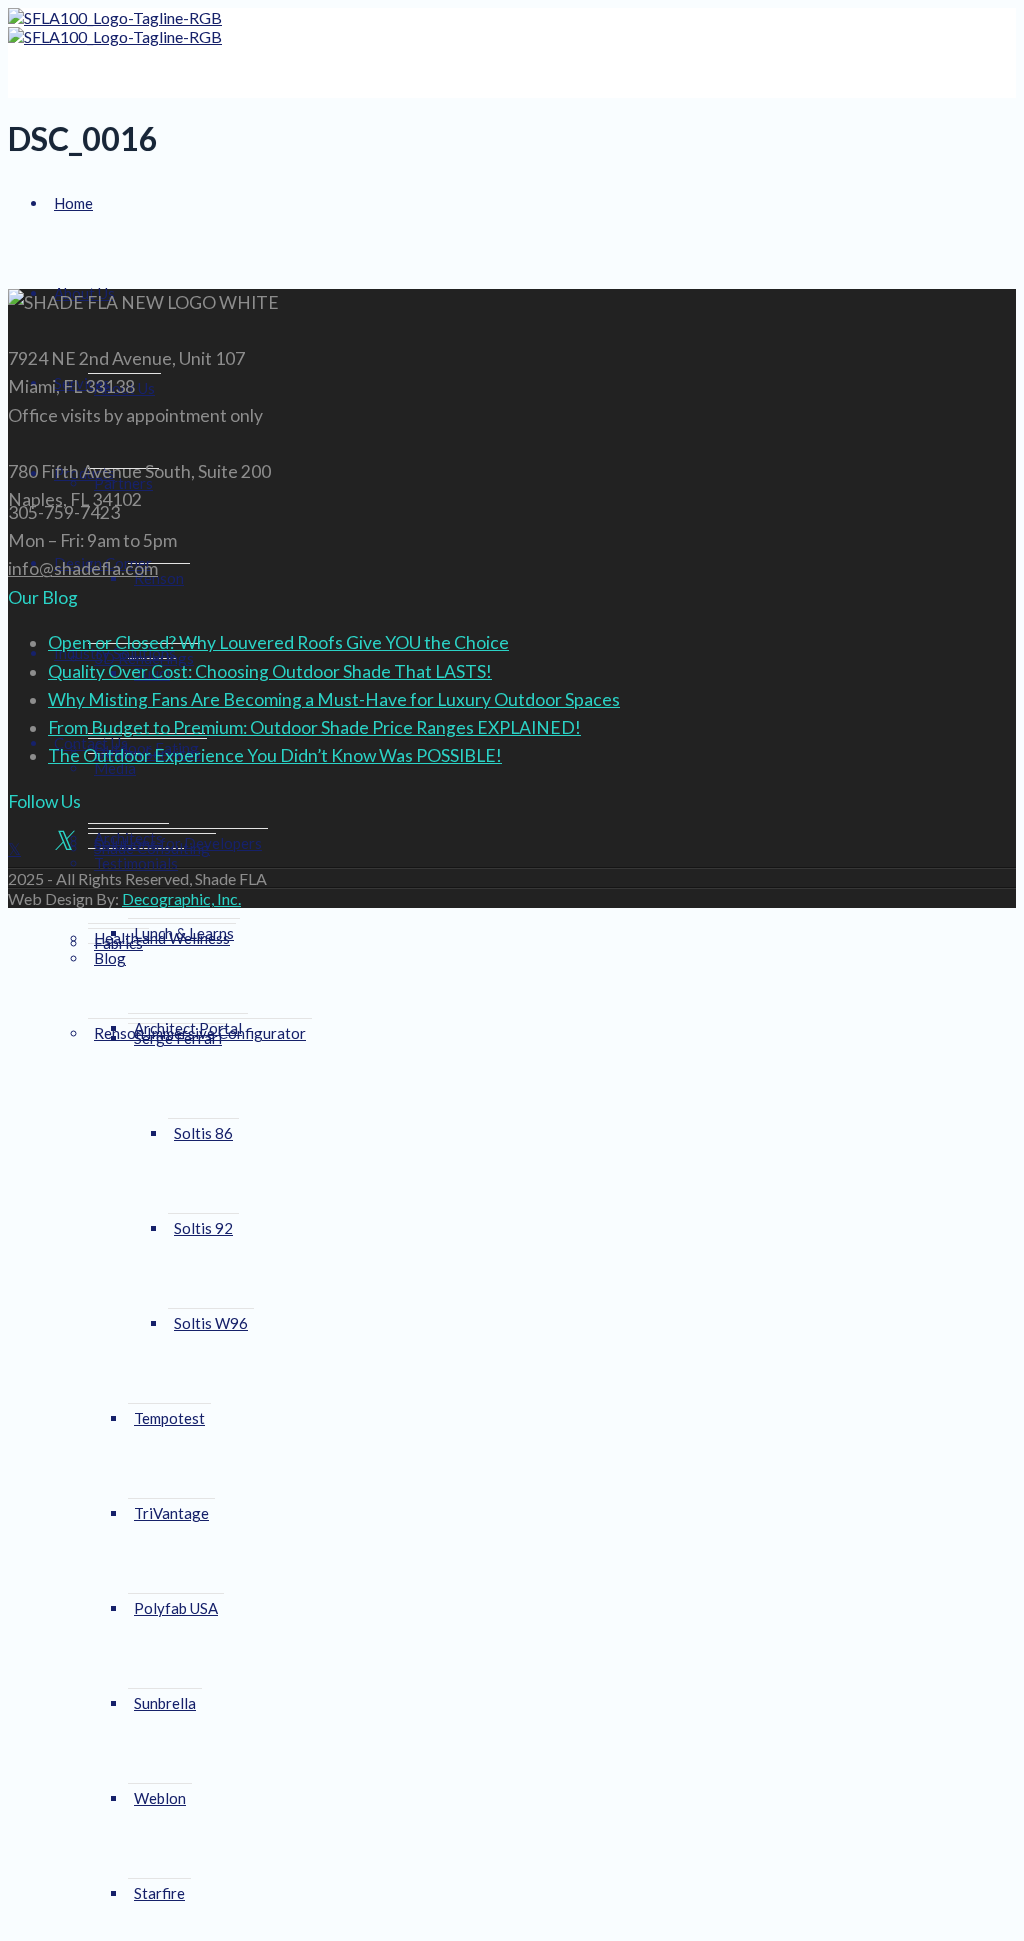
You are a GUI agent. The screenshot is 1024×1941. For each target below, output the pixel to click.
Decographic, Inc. (181, 898)
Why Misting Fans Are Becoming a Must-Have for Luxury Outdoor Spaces (334, 699)
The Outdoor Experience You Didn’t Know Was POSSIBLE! (275, 755)
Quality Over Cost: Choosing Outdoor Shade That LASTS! (270, 671)
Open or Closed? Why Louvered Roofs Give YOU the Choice (278, 642)
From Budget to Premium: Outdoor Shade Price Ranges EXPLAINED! (314, 727)
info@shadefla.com (83, 568)
